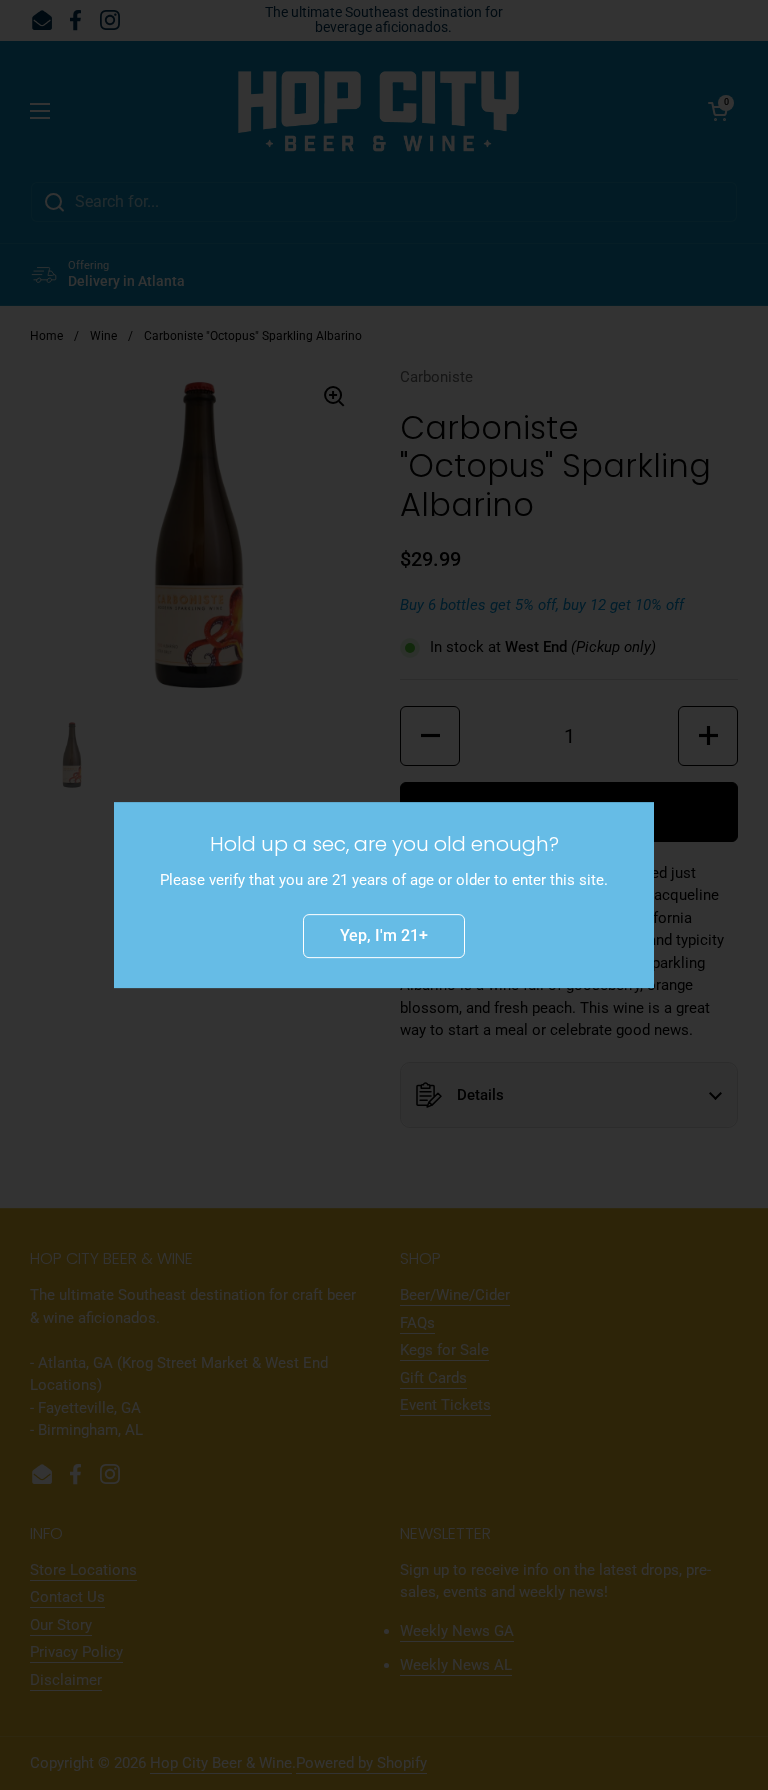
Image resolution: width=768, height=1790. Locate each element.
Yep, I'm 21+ (384, 935)
